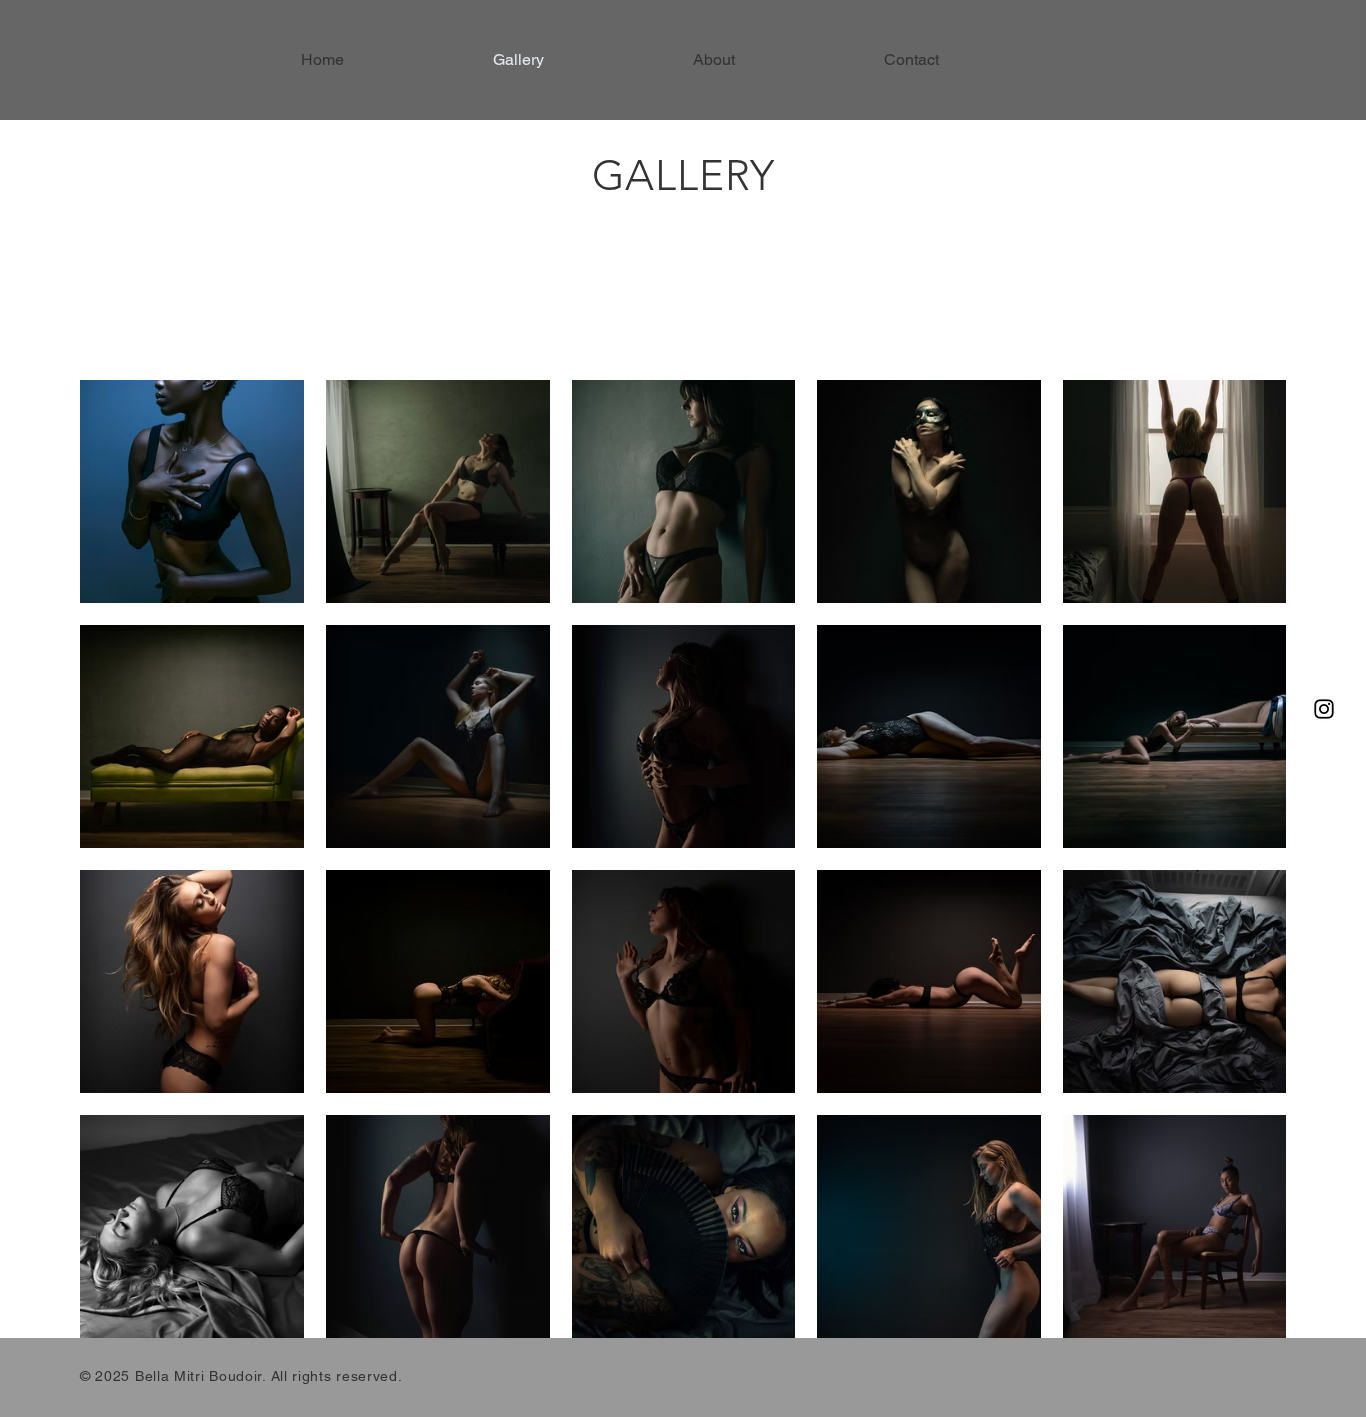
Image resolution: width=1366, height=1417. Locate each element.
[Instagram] (1324, 709)
